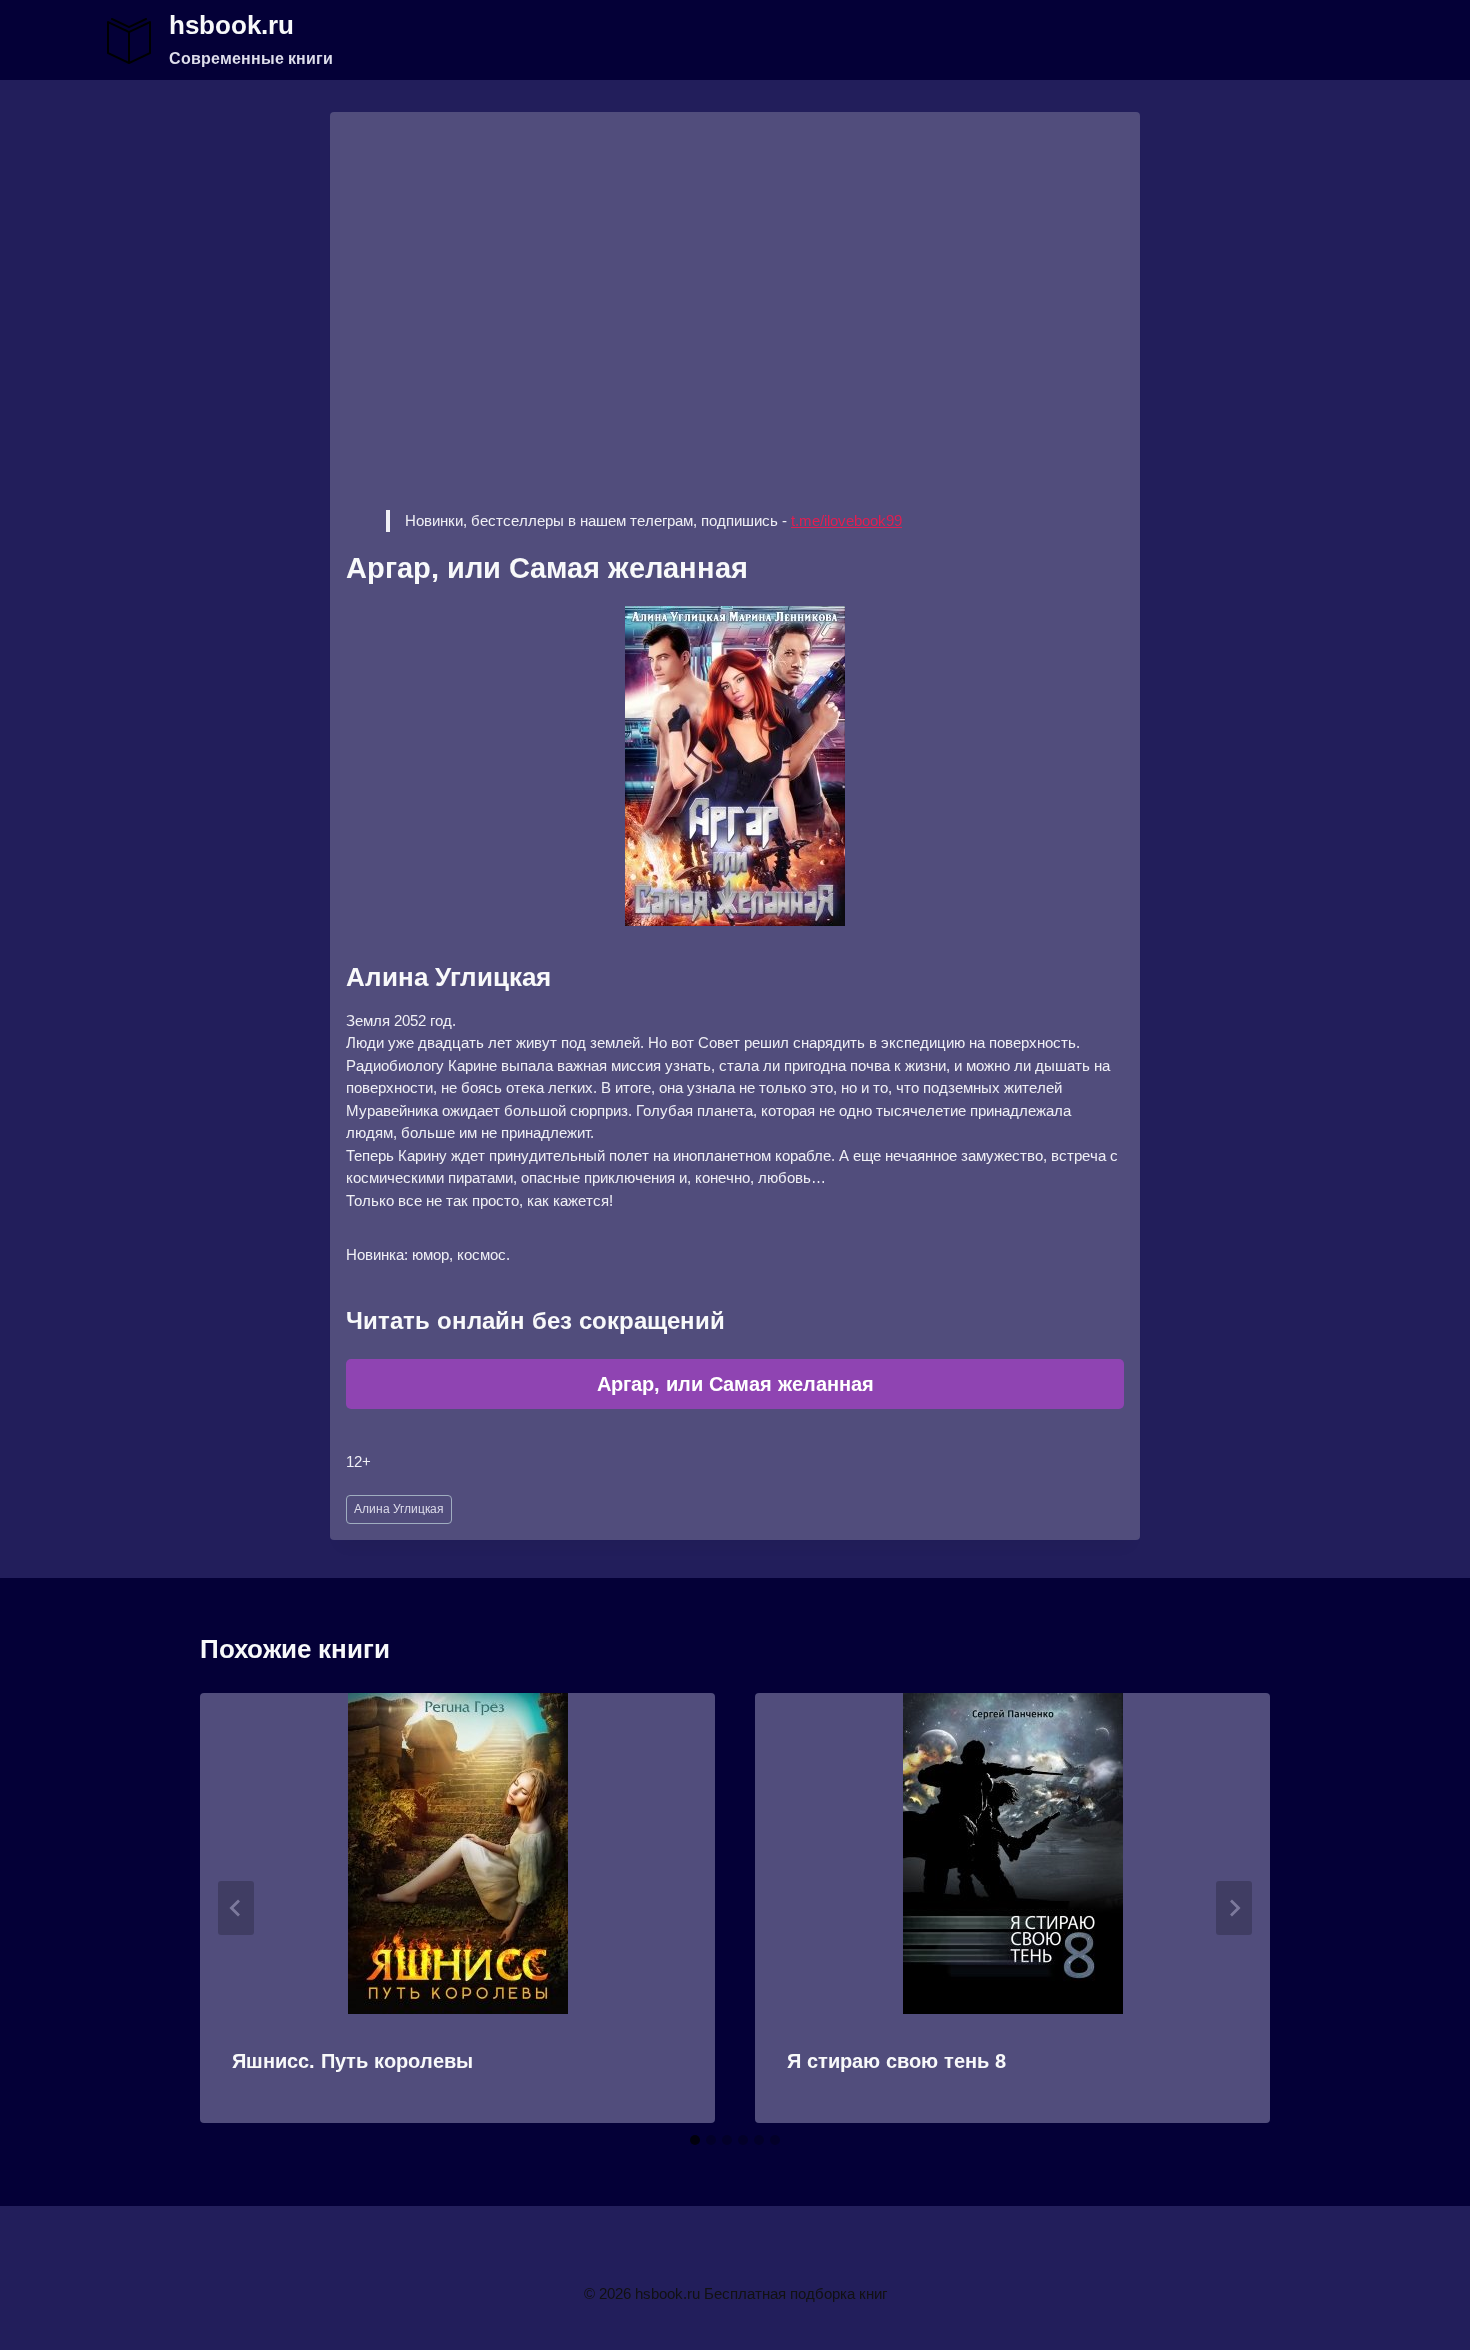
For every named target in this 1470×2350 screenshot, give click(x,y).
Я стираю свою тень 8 (896, 2061)
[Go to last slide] (236, 1908)
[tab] (695, 2140)
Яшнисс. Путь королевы (352, 2061)
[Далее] (1234, 1908)
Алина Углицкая (399, 1509)
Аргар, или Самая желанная (735, 1384)
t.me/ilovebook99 (846, 520)
